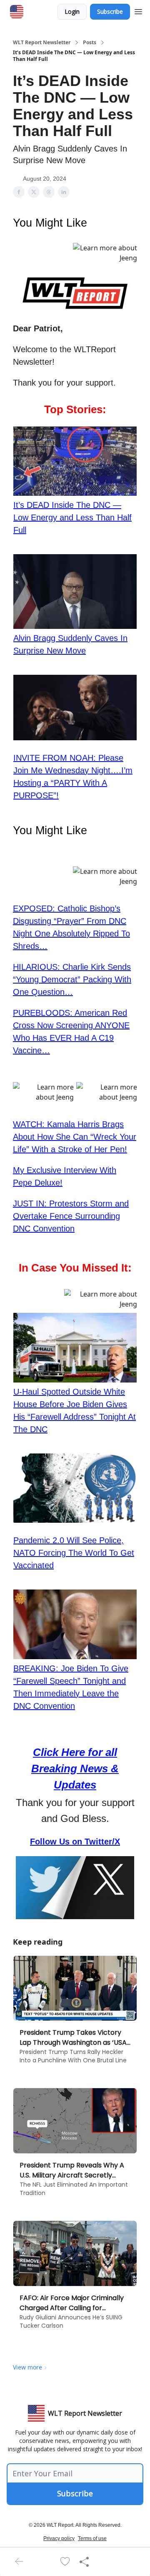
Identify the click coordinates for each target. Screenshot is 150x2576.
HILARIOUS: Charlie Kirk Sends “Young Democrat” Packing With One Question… (72, 979)
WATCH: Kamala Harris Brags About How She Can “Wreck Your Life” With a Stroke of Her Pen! (75, 1137)
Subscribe (110, 11)
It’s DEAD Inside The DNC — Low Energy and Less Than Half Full (72, 517)
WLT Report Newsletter (42, 43)
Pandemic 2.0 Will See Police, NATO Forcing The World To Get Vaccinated (74, 1553)
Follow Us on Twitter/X (75, 1842)
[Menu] (138, 10)
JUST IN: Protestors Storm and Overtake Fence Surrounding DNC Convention (71, 1216)
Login (72, 11)
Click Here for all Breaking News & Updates (75, 1769)
